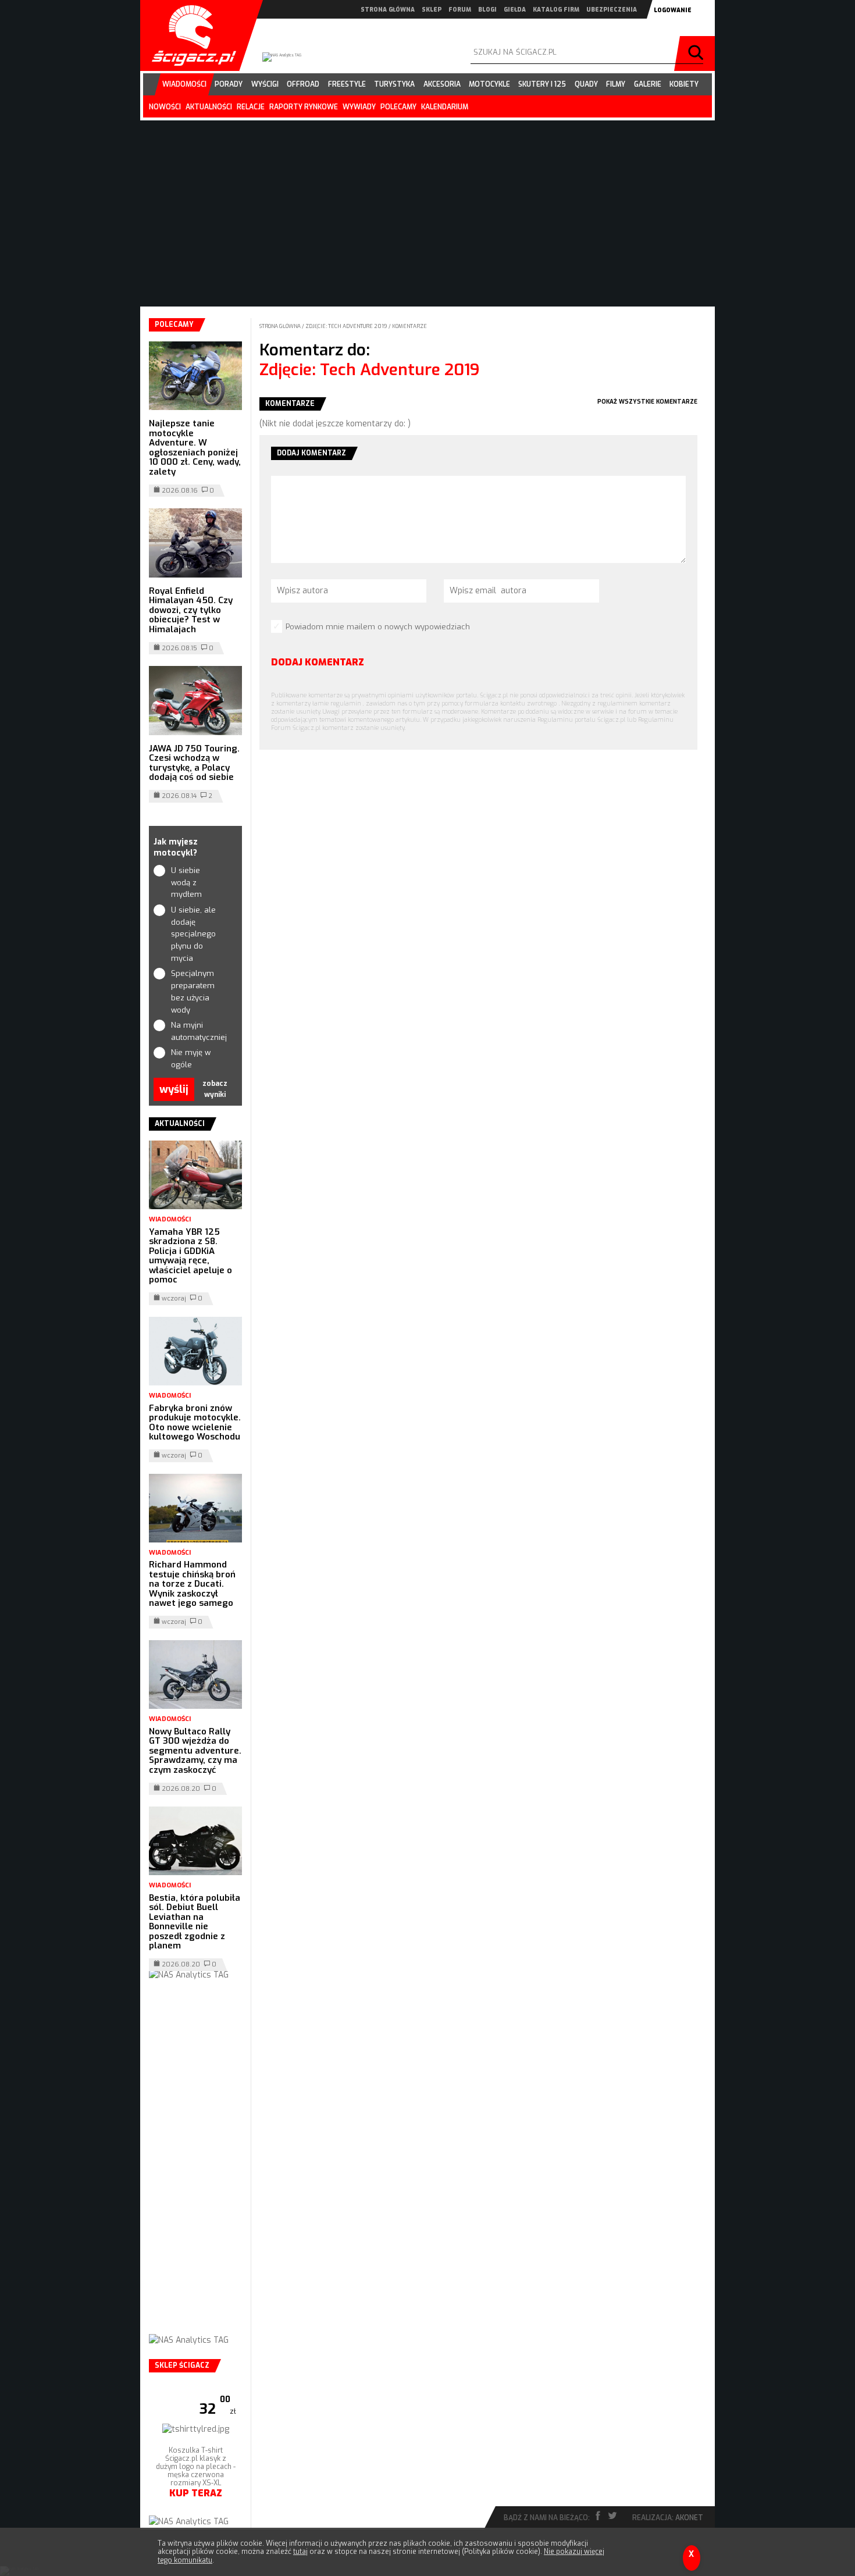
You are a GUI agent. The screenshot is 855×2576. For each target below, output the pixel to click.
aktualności (209, 107)
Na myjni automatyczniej (196, 1031)
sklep (432, 10)
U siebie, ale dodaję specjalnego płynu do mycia (193, 934)
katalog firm (556, 10)
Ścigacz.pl (190, 35)
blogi (487, 10)
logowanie (673, 10)
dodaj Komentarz (318, 662)
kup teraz (196, 2493)
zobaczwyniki (215, 1089)
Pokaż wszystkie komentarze (647, 402)
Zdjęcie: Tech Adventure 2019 (347, 326)
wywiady (359, 107)
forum (460, 10)
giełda (515, 10)
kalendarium (445, 107)
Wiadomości (170, 1219)
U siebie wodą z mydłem (186, 883)
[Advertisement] (195, 2169)
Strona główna (281, 326)
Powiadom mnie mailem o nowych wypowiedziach (378, 627)
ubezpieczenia (612, 10)
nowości (165, 107)
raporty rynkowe (304, 107)
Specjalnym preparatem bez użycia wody (193, 991)
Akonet (689, 2518)
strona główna (388, 10)
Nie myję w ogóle (191, 1059)
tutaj (300, 2552)
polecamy (398, 107)
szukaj (697, 54)
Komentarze (409, 326)
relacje (251, 107)
